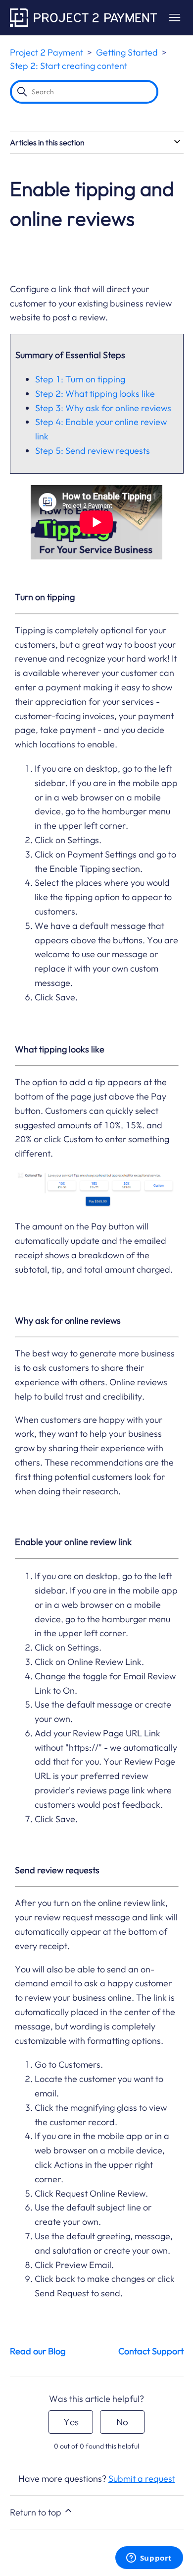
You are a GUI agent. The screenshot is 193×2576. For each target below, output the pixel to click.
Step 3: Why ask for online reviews (103, 408)
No (122, 2422)
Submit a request (142, 2479)
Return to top (37, 2512)
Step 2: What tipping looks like (95, 394)
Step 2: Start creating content (69, 66)
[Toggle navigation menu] (174, 18)
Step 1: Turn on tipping (80, 379)
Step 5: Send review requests (93, 451)
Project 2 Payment (47, 52)
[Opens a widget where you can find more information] (149, 2559)
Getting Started (127, 52)
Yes (71, 2422)
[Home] (83, 18)
